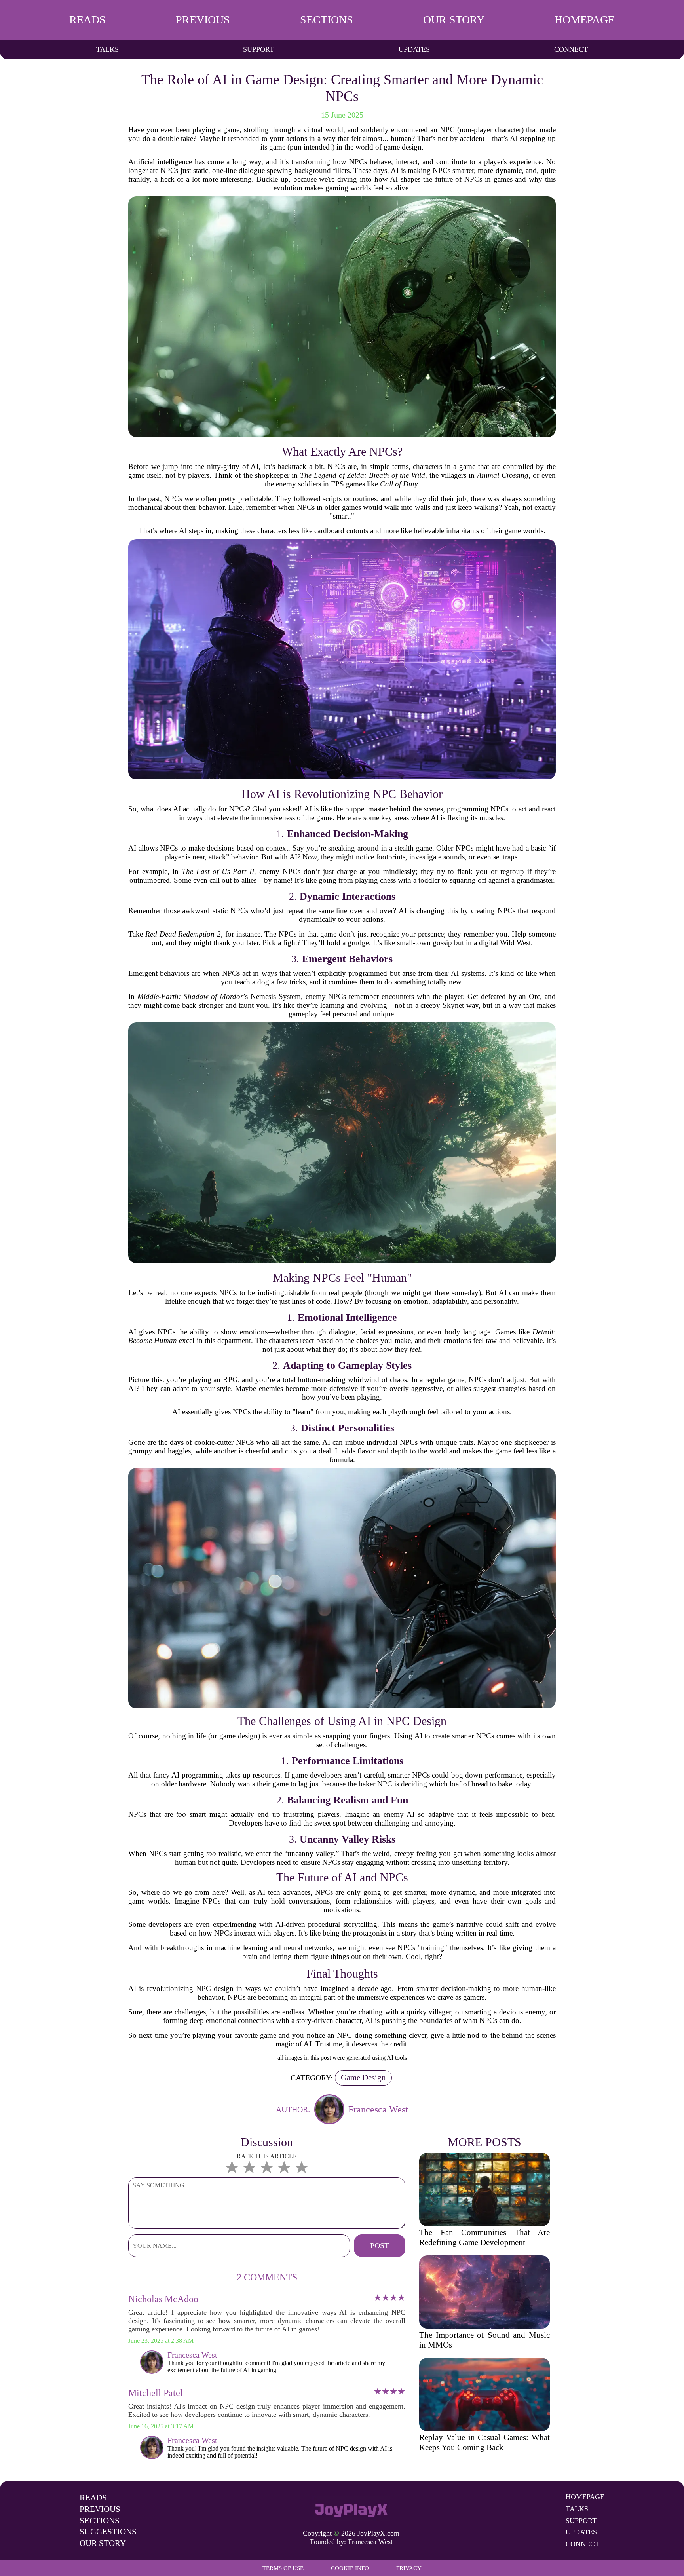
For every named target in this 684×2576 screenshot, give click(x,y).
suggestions (108, 2532)
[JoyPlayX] (351, 2508)
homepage (585, 20)
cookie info (350, 2568)
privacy (409, 2568)
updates (414, 49)
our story (454, 20)
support (258, 49)
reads (87, 20)
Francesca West (370, 2542)
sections (327, 20)
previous (203, 20)
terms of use (283, 2568)
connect (571, 49)
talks (107, 49)
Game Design (363, 2078)
